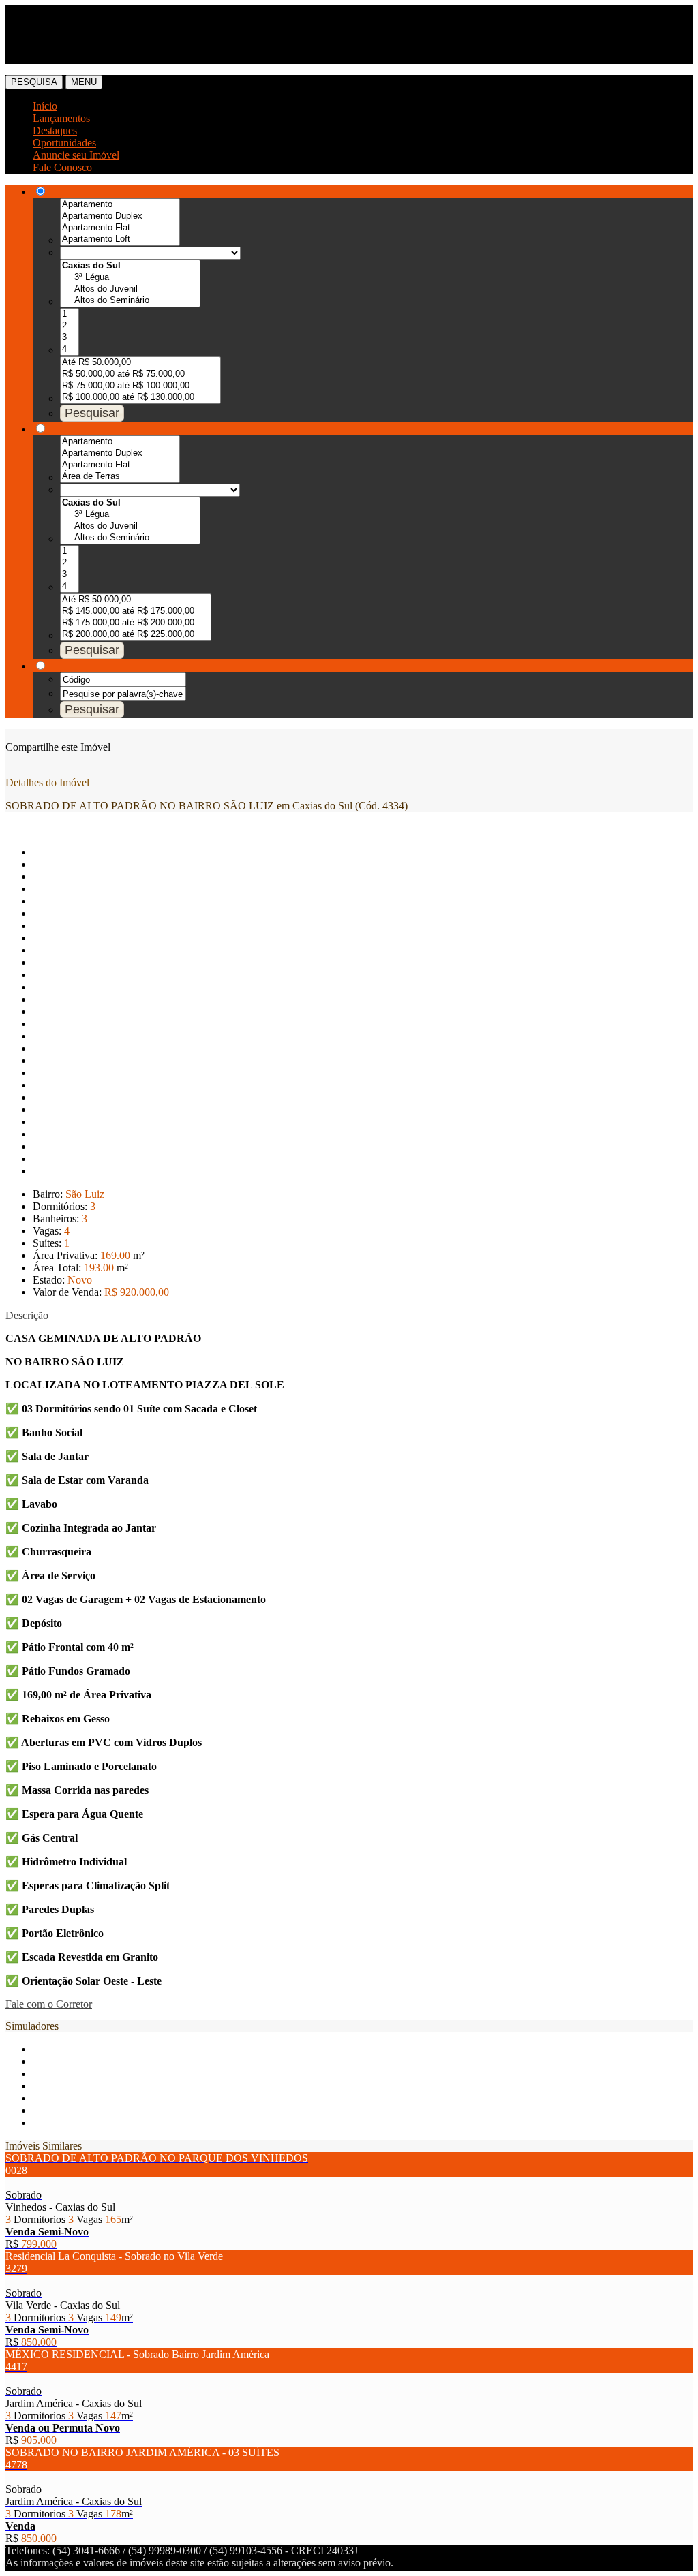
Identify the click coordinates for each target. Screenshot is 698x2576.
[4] (70, 349)
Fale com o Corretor (49, 2004)
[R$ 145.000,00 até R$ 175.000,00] (136, 611)
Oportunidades (64, 143)
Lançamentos (61, 118)
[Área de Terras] (120, 477)
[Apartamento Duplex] (120, 216)
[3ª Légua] (130, 278)
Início (45, 106)
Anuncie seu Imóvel (76, 155)
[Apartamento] (120, 205)
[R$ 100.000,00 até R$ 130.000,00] (140, 398)
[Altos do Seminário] (130, 301)
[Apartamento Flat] (120, 228)
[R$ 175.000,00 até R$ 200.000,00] (136, 623)
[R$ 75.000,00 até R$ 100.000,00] (140, 386)
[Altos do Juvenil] (130, 289)
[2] (70, 326)
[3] (70, 338)
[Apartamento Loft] (120, 239)
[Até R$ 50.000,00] (140, 363)
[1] (70, 314)
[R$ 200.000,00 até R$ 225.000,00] (136, 635)
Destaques (55, 130)
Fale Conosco (62, 167)
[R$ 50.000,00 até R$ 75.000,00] (140, 374)
